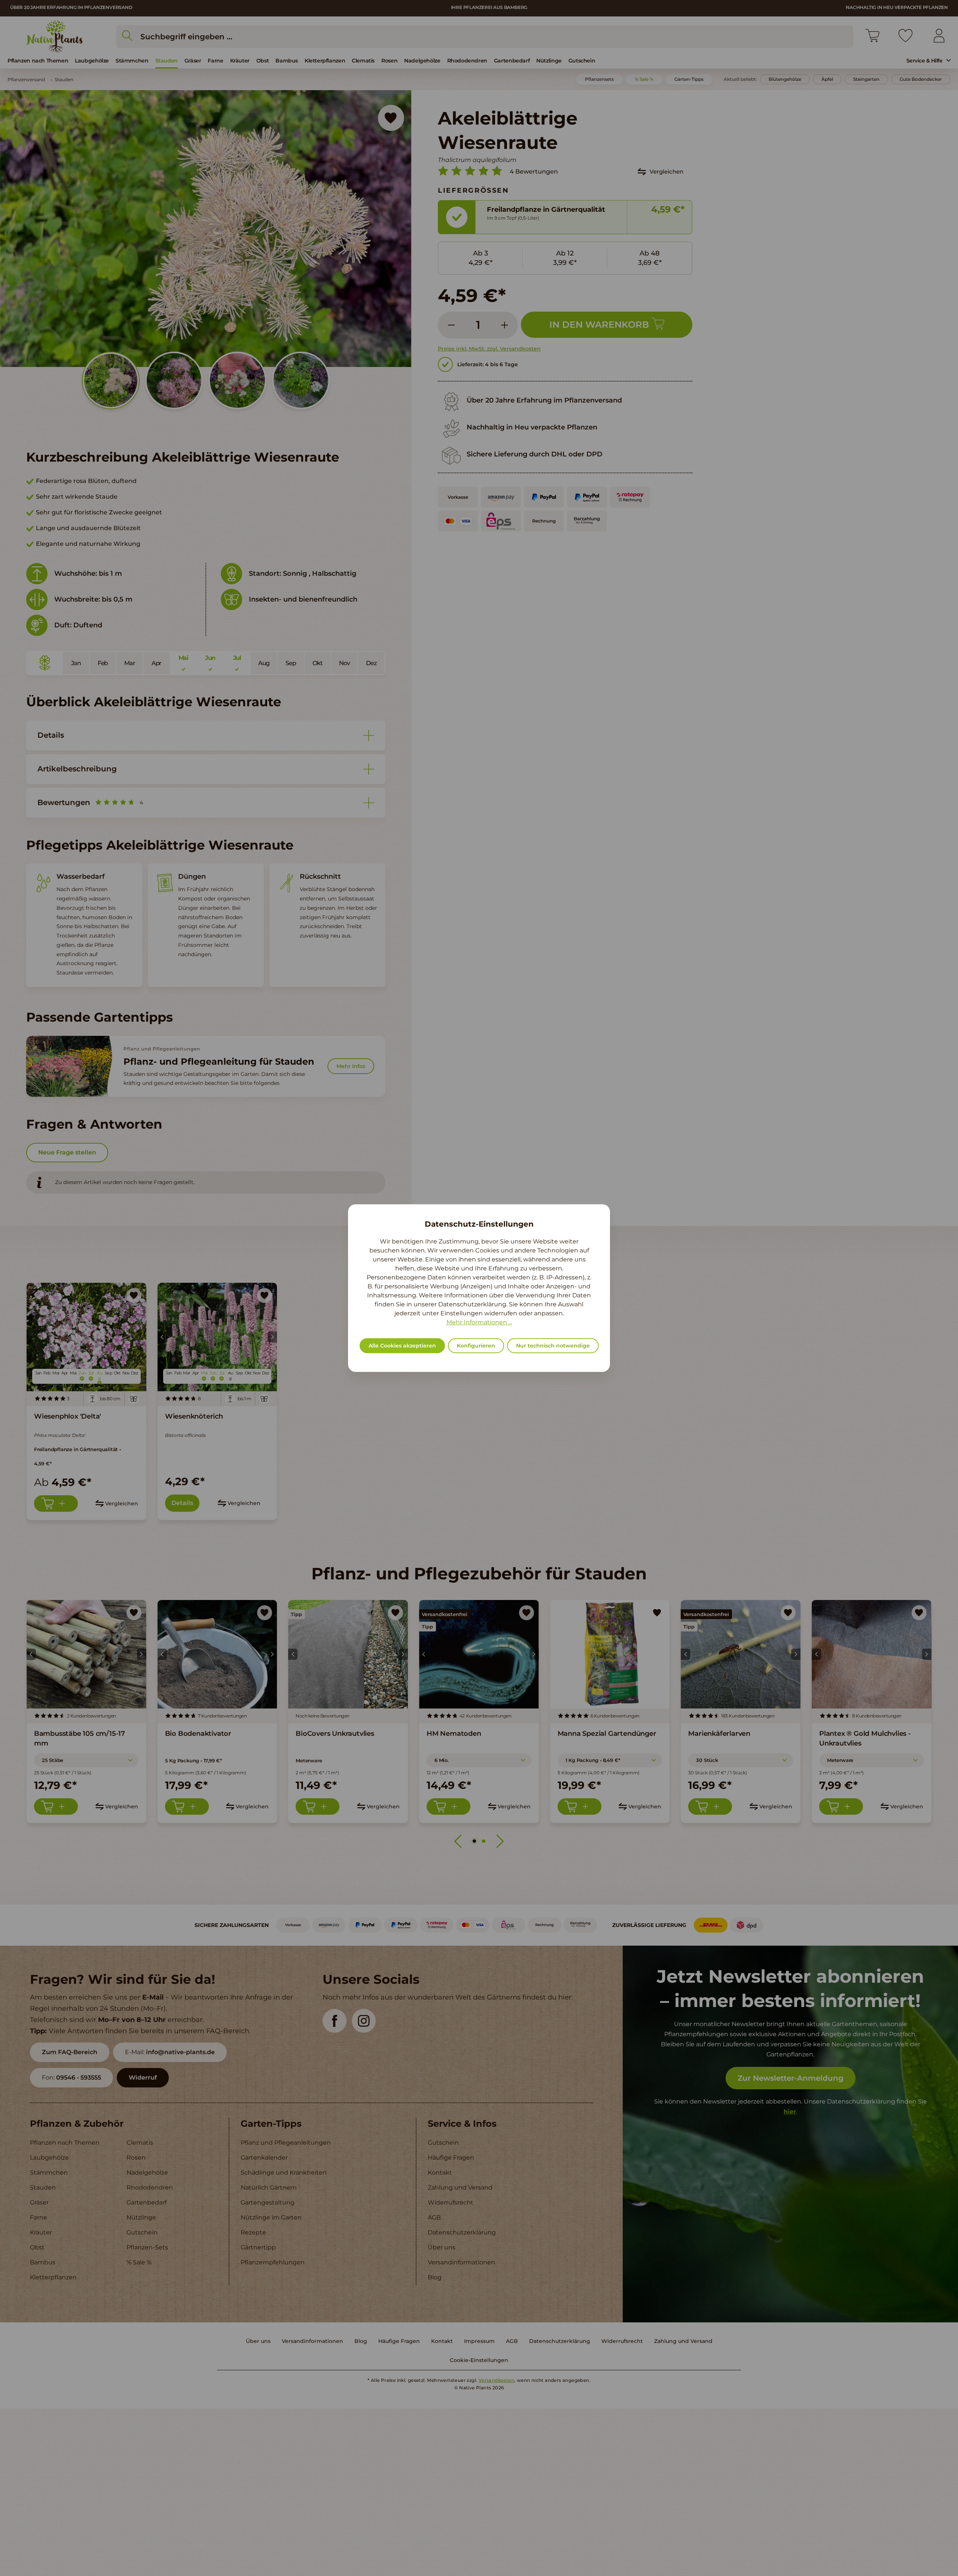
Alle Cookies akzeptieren (402, 1346)
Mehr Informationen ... (479, 1322)
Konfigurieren (476, 1346)
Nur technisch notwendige (553, 1346)
